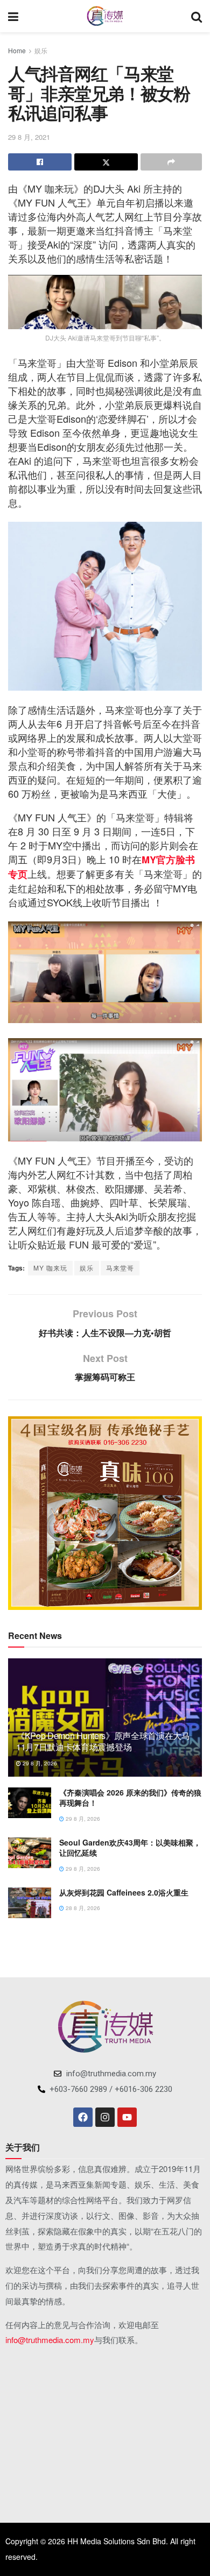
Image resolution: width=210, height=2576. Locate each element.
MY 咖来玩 (50, 1268)
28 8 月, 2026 (82, 1908)
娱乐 (41, 50)
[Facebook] (83, 2117)
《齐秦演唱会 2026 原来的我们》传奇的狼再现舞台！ (130, 1798)
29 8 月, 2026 (39, 1763)
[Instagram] (105, 2117)
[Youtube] (127, 2117)
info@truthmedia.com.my (50, 2340)
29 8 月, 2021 (29, 137)
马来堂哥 (120, 1268)
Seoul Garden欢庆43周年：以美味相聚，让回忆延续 (130, 1848)
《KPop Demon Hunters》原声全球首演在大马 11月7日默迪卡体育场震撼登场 (103, 1741)
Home (17, 50)
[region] (105, 1513)
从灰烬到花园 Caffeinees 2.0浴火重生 (124, 1892)
